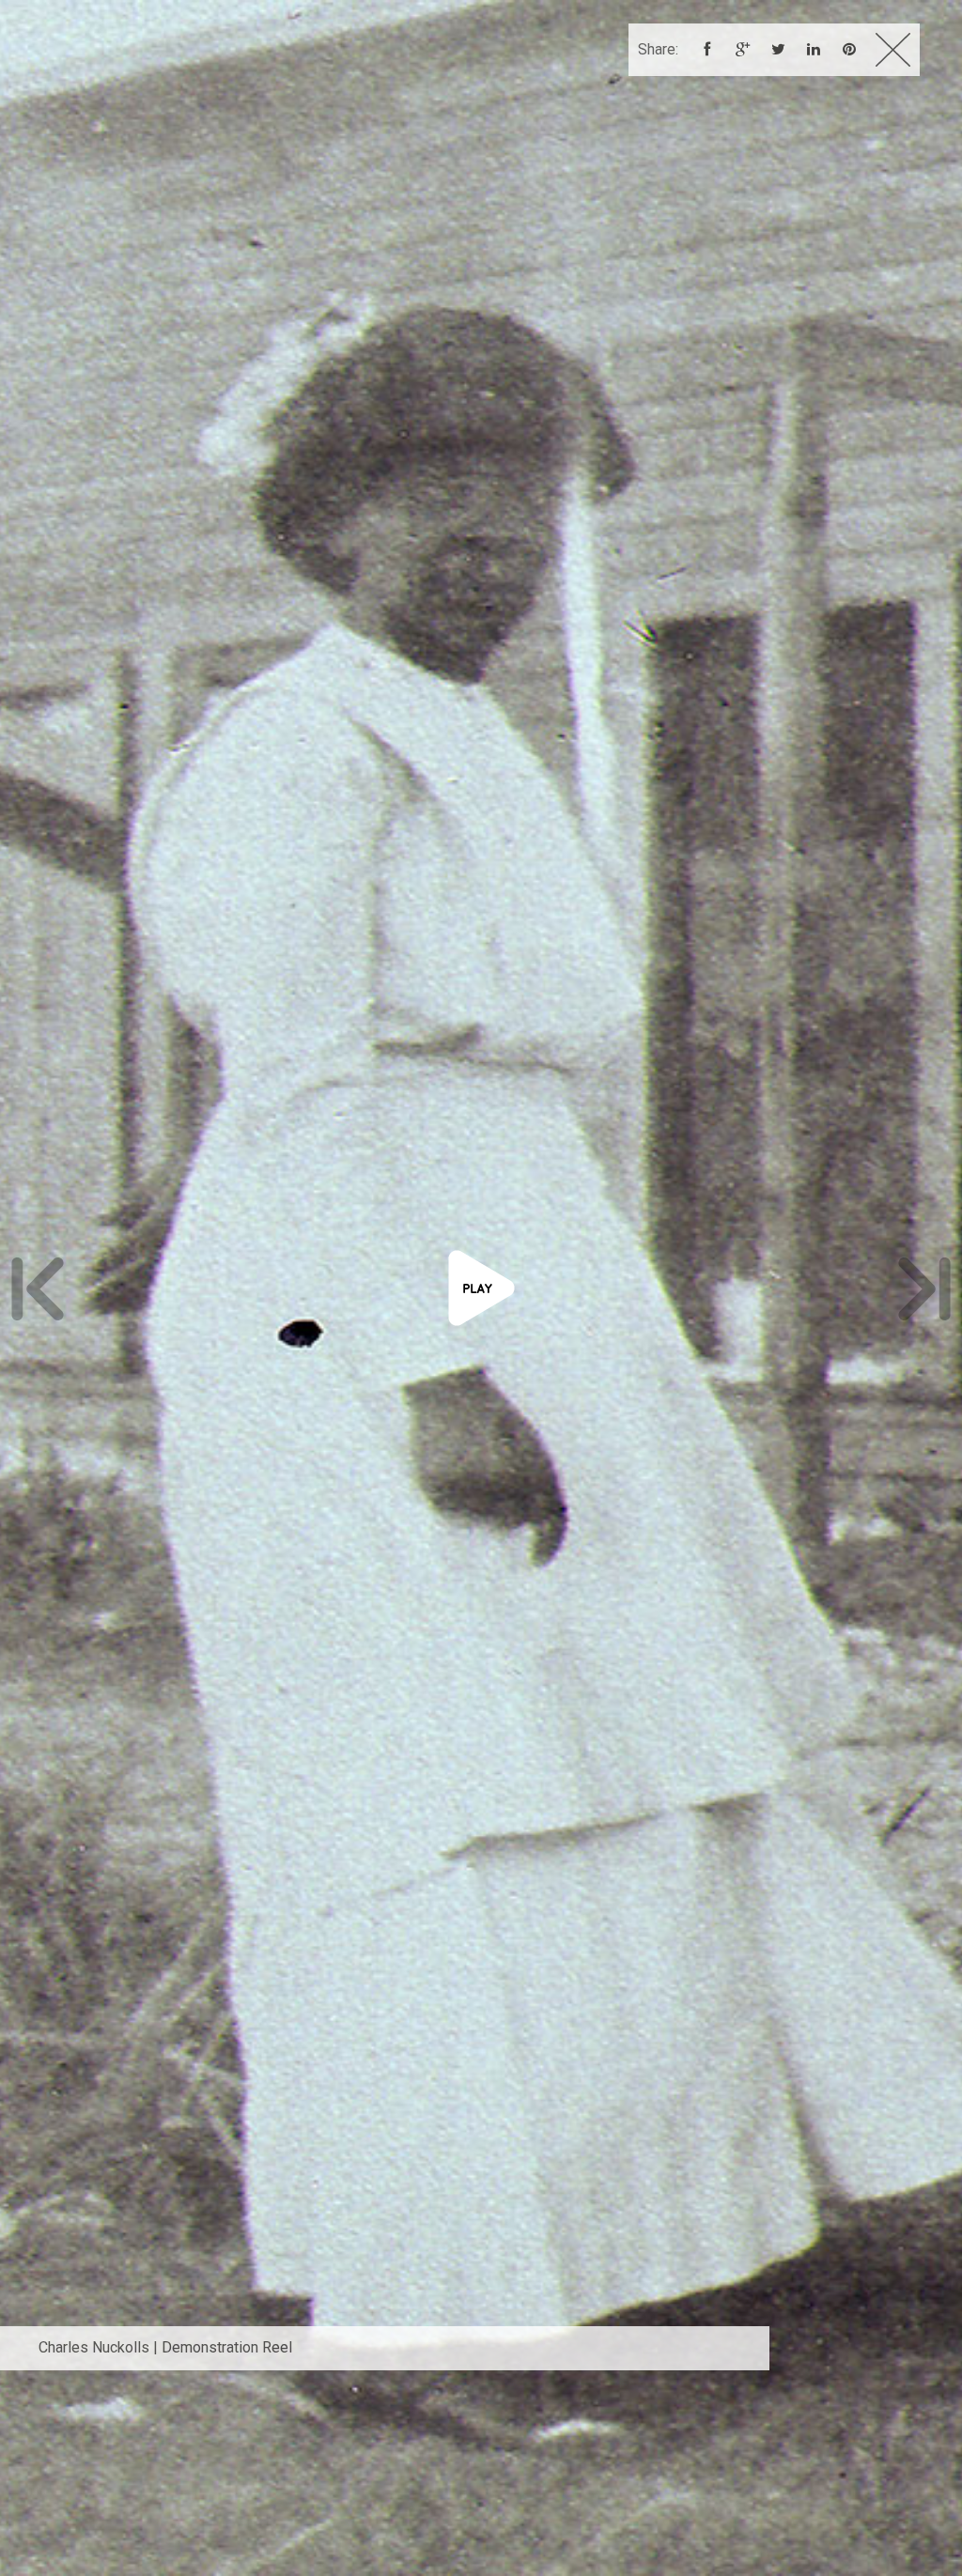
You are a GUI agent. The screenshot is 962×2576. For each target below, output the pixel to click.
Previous (38, 1288)
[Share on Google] (742, 51)
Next (924, 1288)
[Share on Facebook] (706, 51)
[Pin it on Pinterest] (849, 51)
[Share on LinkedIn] (814, 51)
